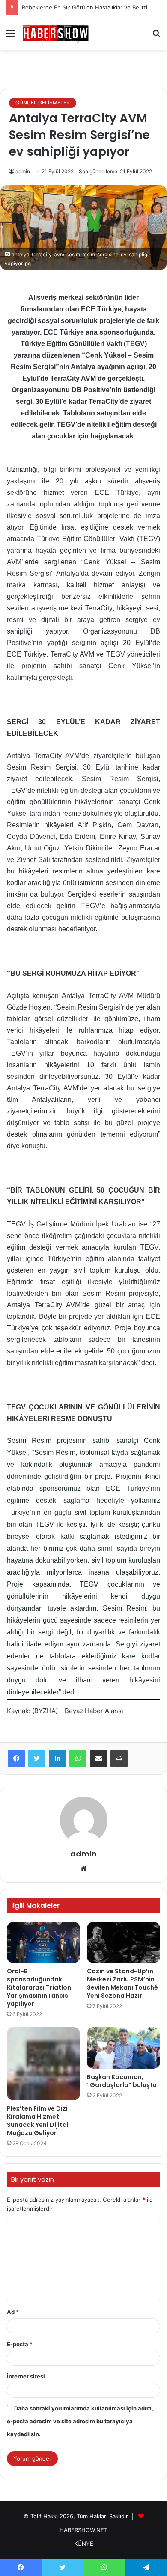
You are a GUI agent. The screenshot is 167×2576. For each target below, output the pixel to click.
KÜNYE (84, 2543)
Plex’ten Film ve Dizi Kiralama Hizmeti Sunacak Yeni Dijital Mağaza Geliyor (38, 2121)
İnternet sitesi (26, 2376)
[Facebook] (16, 1759)
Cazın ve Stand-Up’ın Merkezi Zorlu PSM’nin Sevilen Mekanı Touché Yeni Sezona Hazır (122, 1983)
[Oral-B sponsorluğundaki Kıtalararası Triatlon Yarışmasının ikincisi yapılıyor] (43, 1942)
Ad (13, 2312)
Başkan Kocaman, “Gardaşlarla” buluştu (122, 2081)
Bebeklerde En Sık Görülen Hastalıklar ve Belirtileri (89, 7)
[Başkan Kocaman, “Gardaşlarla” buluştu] (124, 2048)
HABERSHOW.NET (83, 2530)
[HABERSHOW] (56, 33)
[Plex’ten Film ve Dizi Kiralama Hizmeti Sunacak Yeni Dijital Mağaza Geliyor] (43, 2064)
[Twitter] (37, 1759)
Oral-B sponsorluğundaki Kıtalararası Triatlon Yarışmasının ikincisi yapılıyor (39, 1987)
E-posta (20, 2344)
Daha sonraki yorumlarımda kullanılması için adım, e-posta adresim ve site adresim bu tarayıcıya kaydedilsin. (80, 2421)
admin (23, 171)
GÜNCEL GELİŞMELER (43, 102)
